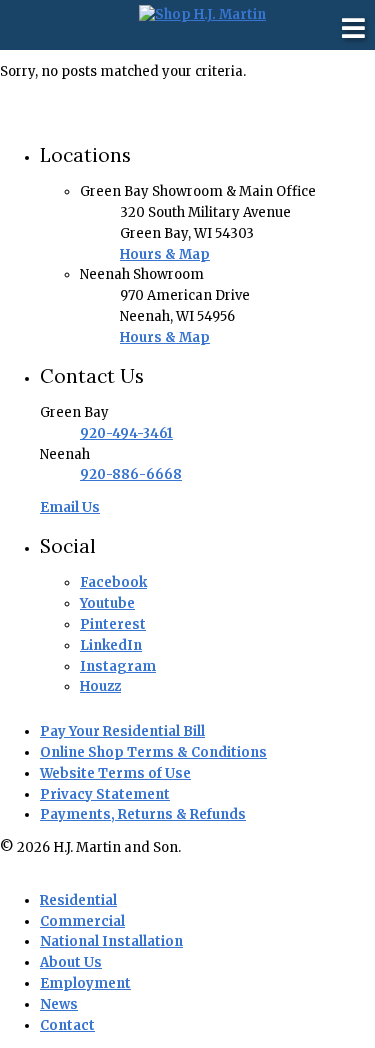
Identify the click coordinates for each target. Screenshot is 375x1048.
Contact (67, 1025)
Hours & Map (165, 254)
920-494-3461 (126, 433)
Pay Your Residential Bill (122, 731)
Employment (85, 983)
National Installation (111, 941)
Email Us (70, 507)
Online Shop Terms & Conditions (153, 752)
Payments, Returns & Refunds (143, 814)
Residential (78, 900)
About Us (71, 962)
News (59, 1004)
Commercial (82, 921)
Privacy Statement (105, 794)
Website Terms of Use (115, 773)
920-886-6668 (131, 474)
